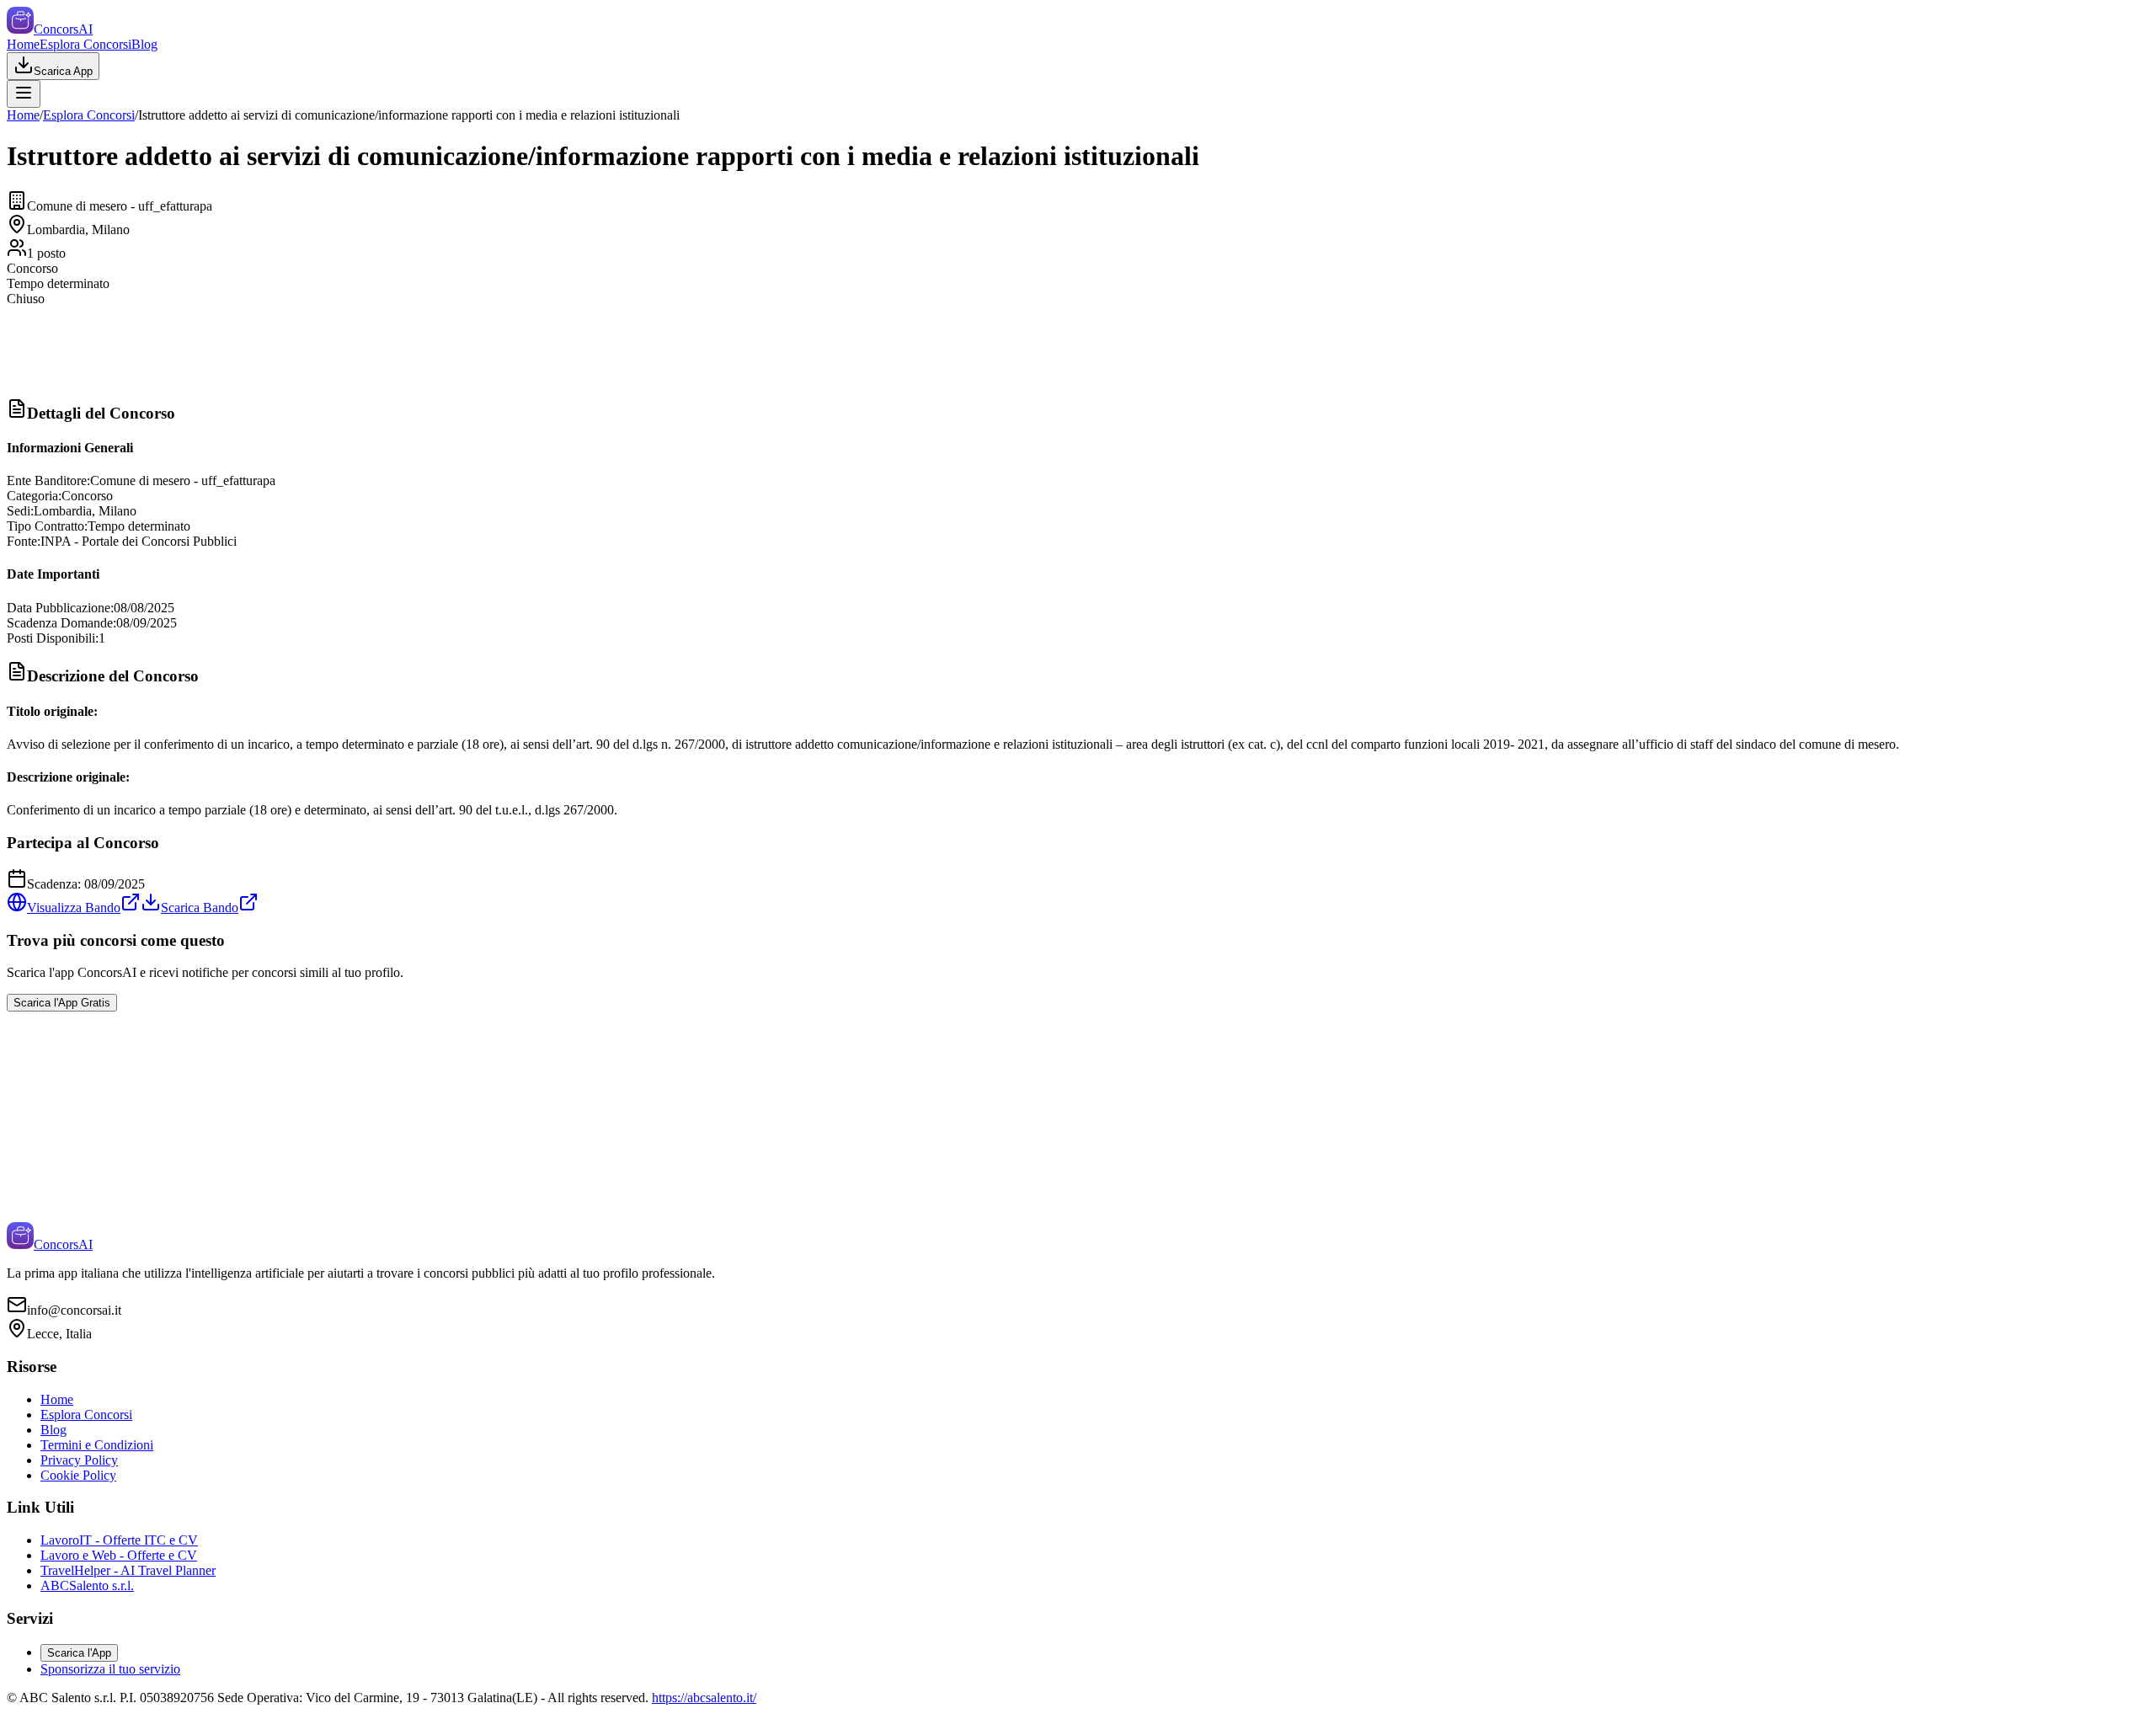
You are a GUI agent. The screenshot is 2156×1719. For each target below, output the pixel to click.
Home (23, 44)
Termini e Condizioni (97, 1445)
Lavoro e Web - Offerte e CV (119, 1555)
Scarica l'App (79, 1653)
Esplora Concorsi (85, 44)
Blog (144, 44)
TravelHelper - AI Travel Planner (128, 1570)
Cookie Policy (78, 1475)
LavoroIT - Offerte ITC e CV (119, 1540)
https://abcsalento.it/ (704, 1698)
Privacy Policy (79, 1460)
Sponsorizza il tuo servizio (110, 1669)
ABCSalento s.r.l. (87, 1586)
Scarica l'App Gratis (62, 1003)
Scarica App (63, 71)
